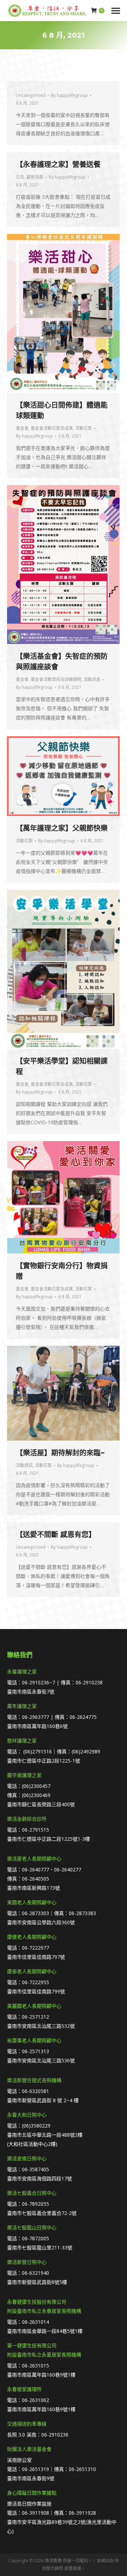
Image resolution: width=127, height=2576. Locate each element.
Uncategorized (31, 95)
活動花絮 (84, 428)
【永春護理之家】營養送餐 (58, 165)
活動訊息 (92, 679)
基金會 (22, 428)
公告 (20, 177)
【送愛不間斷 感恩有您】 (56, 1535)
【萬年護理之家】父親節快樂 (62, 828)
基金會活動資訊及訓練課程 (56, 679)
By (69, 95)
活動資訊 (24, 1465)
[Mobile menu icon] (116, 11)
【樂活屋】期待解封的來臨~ (60, 1453)
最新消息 (35, 177)
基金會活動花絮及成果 (52, 428)
